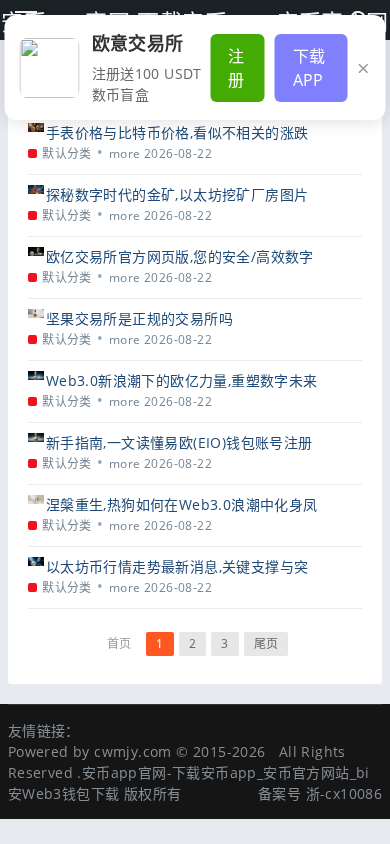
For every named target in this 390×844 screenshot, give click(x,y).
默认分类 (67, 153)
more (125, 153)
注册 (236, 68)
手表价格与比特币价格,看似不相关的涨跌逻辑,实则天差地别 (177, 132)
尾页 (266, 643)
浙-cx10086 (344, 793)
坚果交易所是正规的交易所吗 (139, 318)
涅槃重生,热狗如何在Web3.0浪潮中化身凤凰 (182, 504)
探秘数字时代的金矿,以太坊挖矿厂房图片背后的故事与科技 (177, 194)
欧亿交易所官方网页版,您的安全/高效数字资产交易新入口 (180, 256)
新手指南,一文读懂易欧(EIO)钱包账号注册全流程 (179, 442)
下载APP (309, 68)
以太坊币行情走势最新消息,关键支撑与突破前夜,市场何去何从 (177, 566)
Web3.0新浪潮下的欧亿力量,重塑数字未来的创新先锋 (182, 380)
